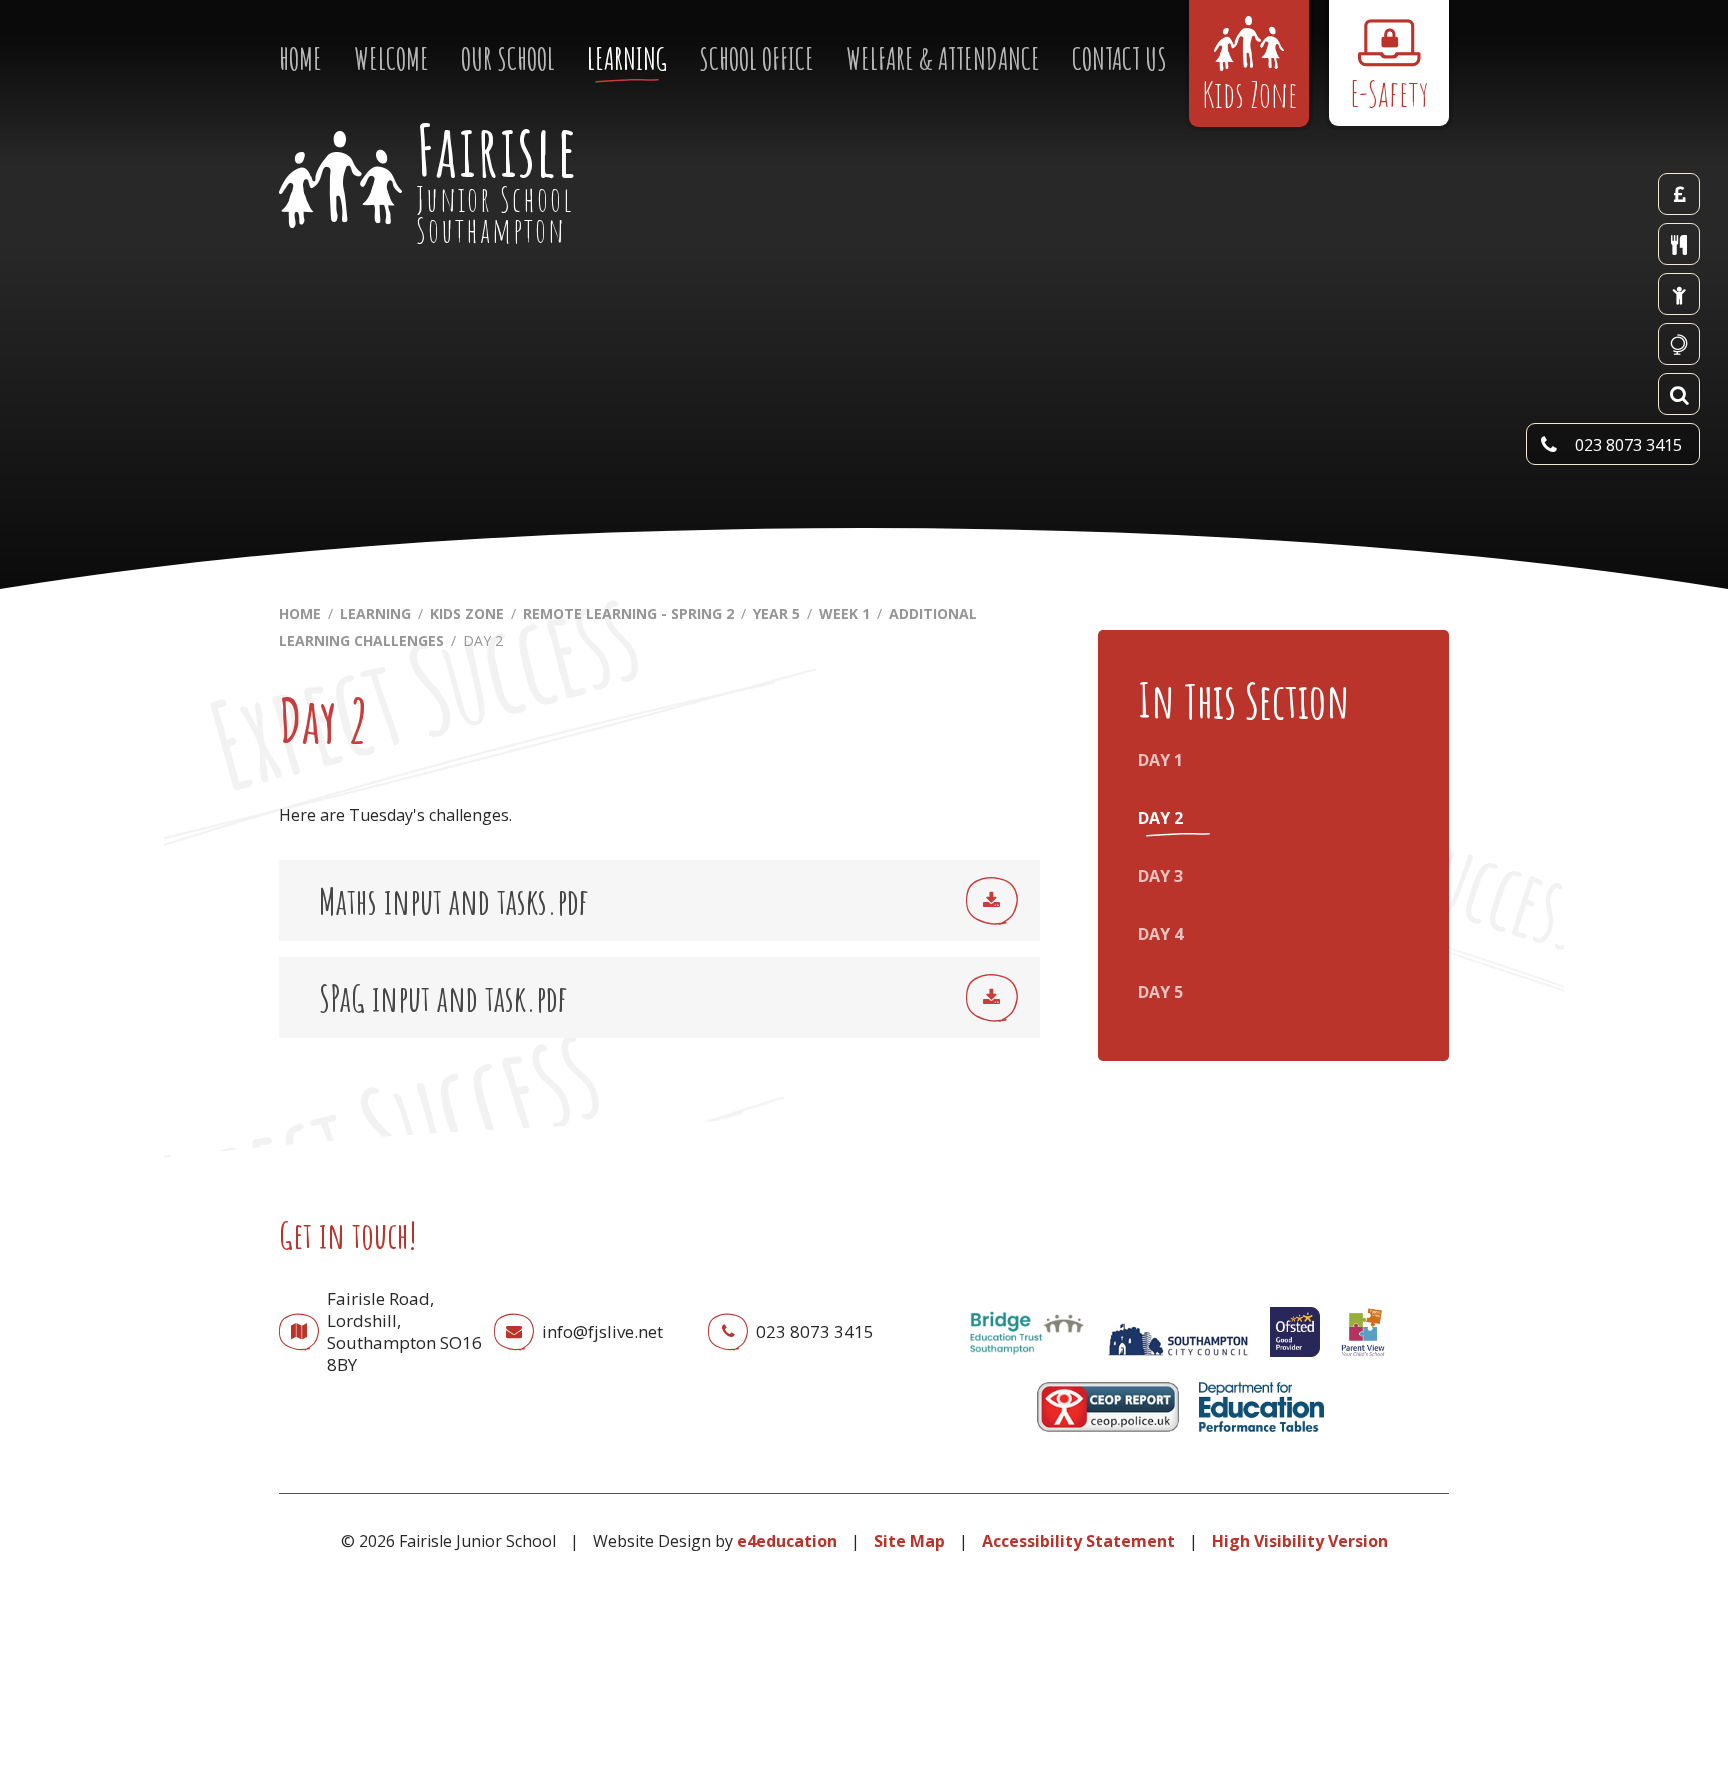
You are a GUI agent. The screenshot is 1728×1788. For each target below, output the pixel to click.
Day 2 (483, 640)
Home (300, 613)
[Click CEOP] (1108, 1436)
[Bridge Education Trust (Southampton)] (1026, 1361)
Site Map (909, 1541)
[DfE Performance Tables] (1262, 1436)
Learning (375, 613)
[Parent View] (1363, 1361)
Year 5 (776, 613)
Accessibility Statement (1078, 1541)
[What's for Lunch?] (1679, 244)
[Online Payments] (1679, 194)
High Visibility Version (1300, 1541)
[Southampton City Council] (1178, 1361)
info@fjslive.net (602, 1331)
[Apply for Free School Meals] (1679, 294)
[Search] (1679, 394)
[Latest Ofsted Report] (1295, 1361)
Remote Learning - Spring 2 (628, 613)
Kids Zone (467, 613)
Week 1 (844, 613)
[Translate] (1679, 344)
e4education (787, 1541)
